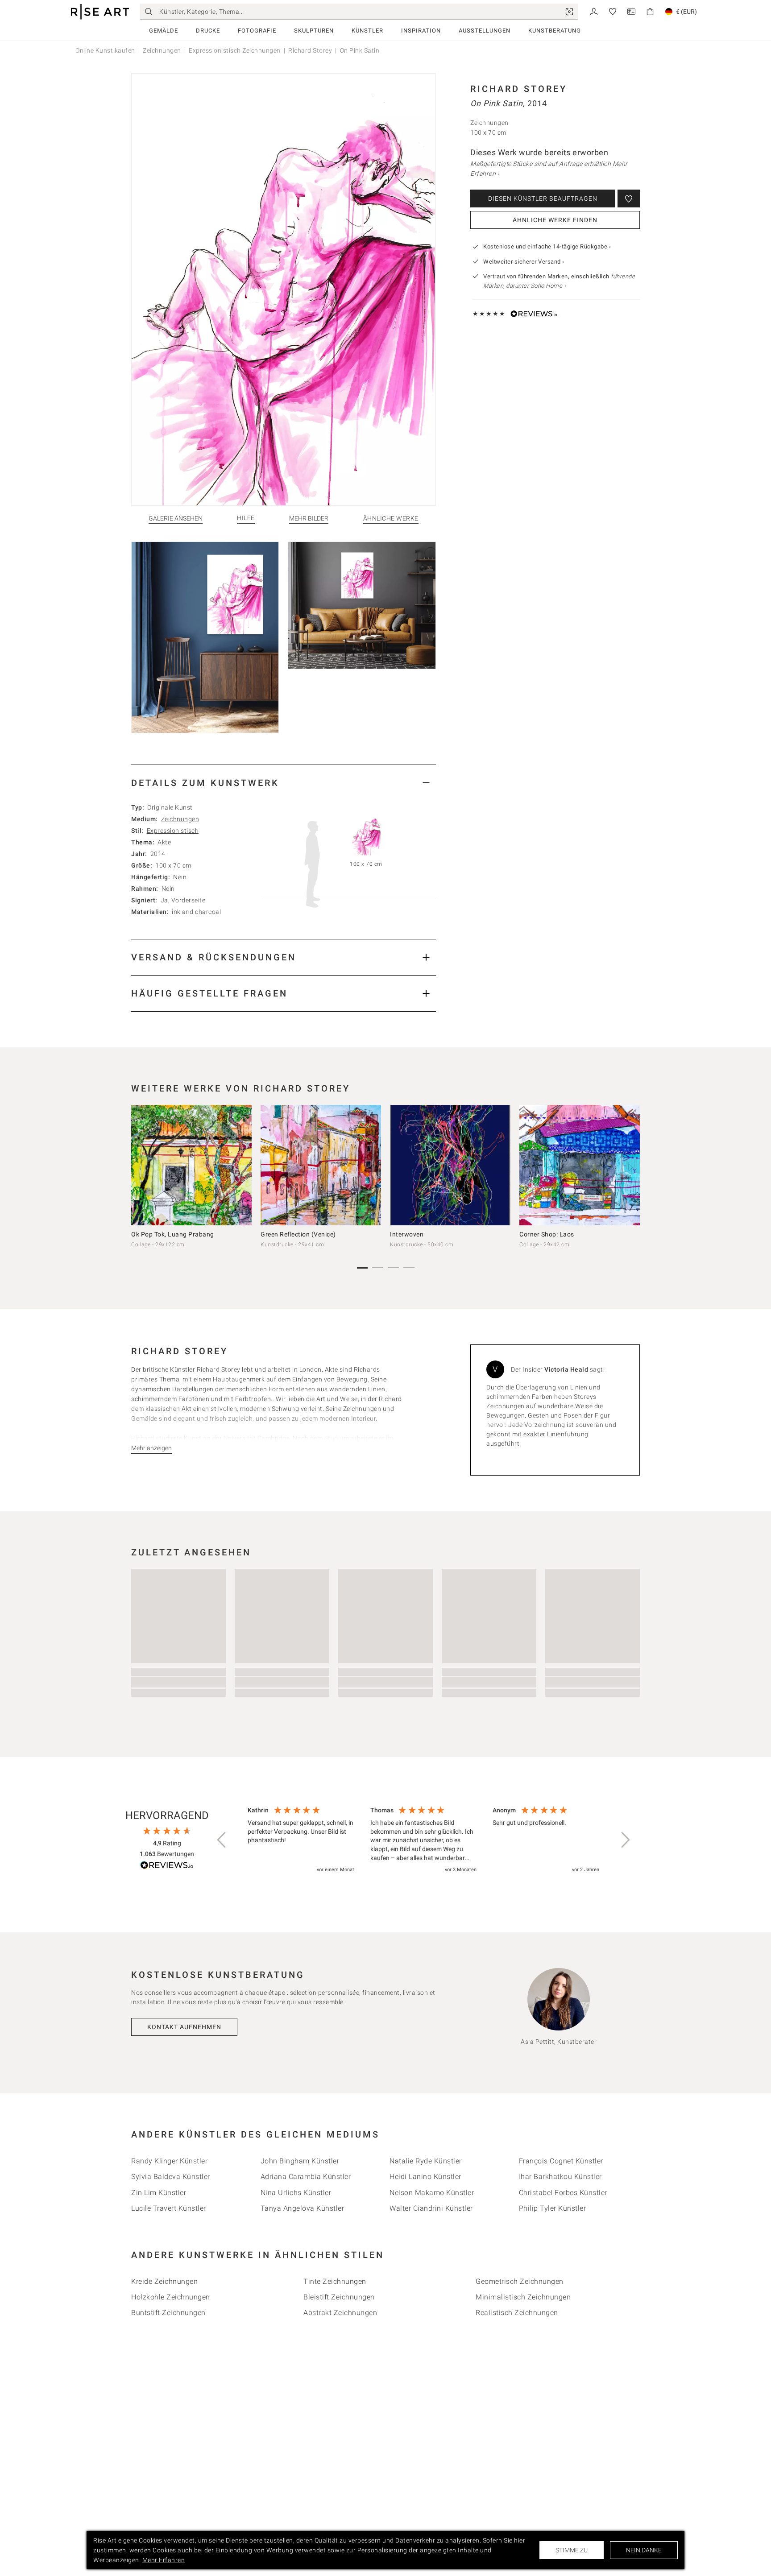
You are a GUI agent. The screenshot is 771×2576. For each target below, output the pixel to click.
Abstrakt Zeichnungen (340, 2313)
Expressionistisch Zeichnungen (235, 50)
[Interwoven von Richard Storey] (450, 1165)
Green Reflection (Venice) (298, 1234)
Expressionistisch (173, 831)
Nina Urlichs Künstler (296, 2193)
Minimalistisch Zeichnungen (523, 2297)
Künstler (367, 31)
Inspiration (421, 31)
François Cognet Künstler (561, 2161)
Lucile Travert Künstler (169, 2208)
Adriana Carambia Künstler (306, 2177)
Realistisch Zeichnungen (517, 2313)
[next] (630, 1167)
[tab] (284, 783)
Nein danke (644, 2550)
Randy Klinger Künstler (169, 2161)
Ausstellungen (485, 31)
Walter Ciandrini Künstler (431, 2208)
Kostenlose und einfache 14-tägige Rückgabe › (547, 246)
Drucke (208, 31)
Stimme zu (572, 2550)
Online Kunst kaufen (105, 50)
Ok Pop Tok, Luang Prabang (173, 1234)
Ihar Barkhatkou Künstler (560, 2177)
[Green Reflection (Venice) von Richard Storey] (321, 1165)
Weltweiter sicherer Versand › (524, 262)
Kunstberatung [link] (555, 31)
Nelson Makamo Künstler (432, 2193)
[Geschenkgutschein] (631, 11)
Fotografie (257, 31)
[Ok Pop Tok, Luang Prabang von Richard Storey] (191, 1165)
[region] (423, 1840)
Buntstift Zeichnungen (168, 2313)
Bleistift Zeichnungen (339, 2297)
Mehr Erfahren (164, 2560)
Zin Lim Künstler (159, 2193)
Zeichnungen (162, 50)
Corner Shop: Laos (547, 1234)
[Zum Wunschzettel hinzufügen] (629, 198)
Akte (164, 842)
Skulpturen (314, 31)
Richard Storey (310, 50)
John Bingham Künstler (300, 2161)
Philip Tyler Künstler (553, 2208)
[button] (222, 1840)
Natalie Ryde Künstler (426, 2161)
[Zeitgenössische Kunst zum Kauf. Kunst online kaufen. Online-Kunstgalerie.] (100, 12)
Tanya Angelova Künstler (303, 2208)
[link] (569, 12)
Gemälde (164, 31)
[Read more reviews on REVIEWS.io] (167, 1867)
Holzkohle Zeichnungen (171, 2297)
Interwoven (407, 1234)
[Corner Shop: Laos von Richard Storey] (580, 1165)
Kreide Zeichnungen (164, 2281)
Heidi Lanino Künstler (425, 2177)
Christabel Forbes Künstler (563, 2193)
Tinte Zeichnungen (335, 2281)
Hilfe (246, 518)
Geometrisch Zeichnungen (520, 2281)
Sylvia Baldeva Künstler (171, 2177)
